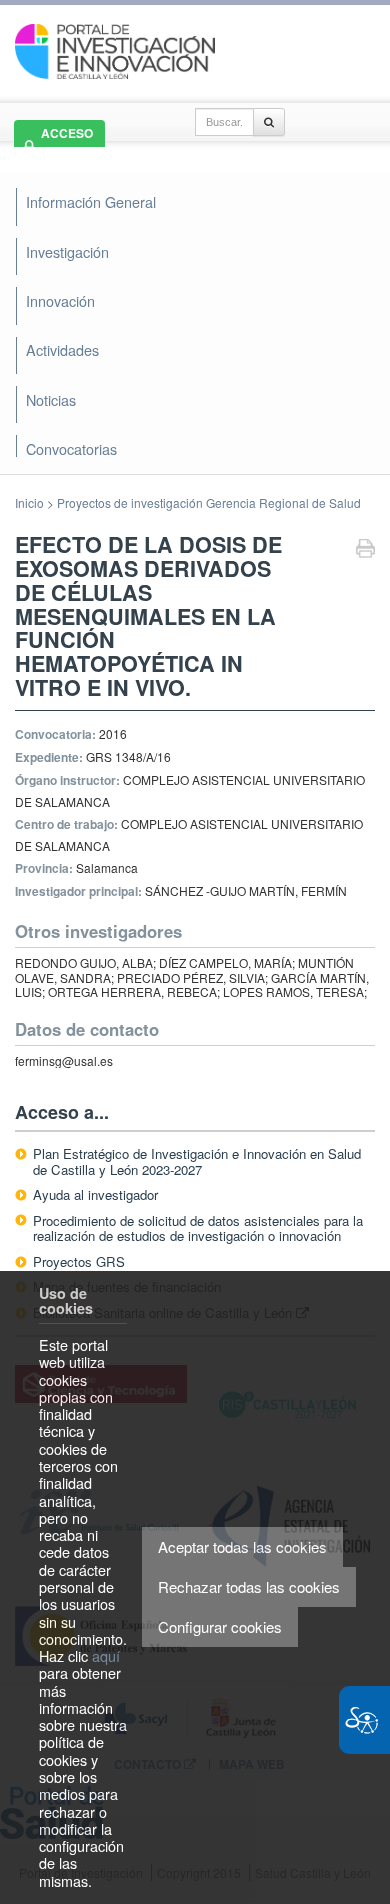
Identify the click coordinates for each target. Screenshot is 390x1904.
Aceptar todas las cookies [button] (242, 1546)
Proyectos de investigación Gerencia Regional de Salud (209, 502)
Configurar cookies (220, 1626)
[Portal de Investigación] (115, 49)
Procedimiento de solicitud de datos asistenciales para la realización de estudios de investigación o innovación (198, 1228)
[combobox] (224, 122)
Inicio (29, 502)
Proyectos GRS (79, 1261)
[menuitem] (193, 400)
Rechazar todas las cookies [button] (249, 1586)
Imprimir (365, 550)
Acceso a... (62, 1112)
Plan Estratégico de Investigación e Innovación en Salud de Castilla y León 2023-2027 (197, 1161)
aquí (106, 1655)
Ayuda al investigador (95, 1194)
